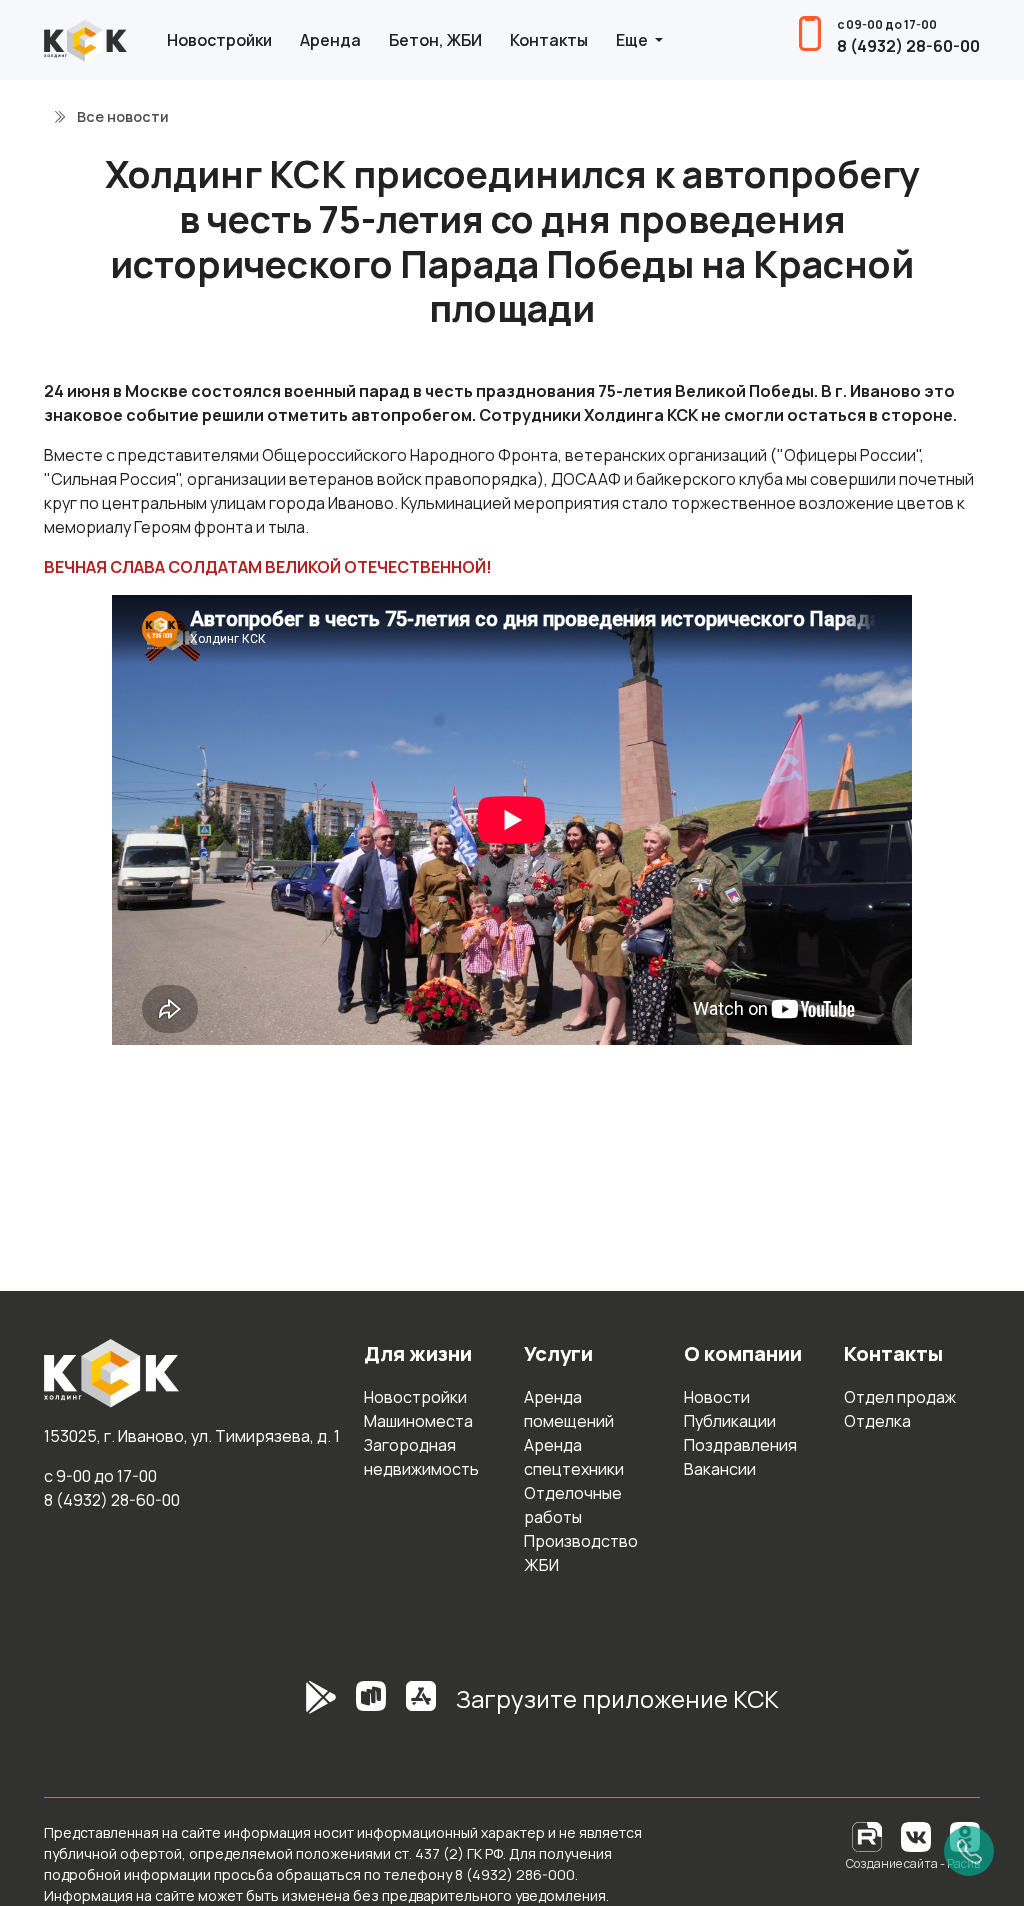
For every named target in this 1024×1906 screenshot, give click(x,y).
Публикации (730, 1421)
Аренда (330, 40)
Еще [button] (633, 40)
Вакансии (720, 1469)
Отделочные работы (573, 1505)
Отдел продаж (900, 1397)
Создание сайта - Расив (913, 1863)
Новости (717, 1397)
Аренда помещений (569, 1409)
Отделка (877, 1421)
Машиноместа (418, 1421)
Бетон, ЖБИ (435, 40)
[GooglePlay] (291, 1707)
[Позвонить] (969, 1851)
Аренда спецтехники (574, 1457)
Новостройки (219, 40)
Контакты (549, 40)
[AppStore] (421, 1707)
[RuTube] (868, 1835)
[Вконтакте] (916, 1835)
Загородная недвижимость (421, 1457)
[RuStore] (371, 1707)
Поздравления (740, 1445)
